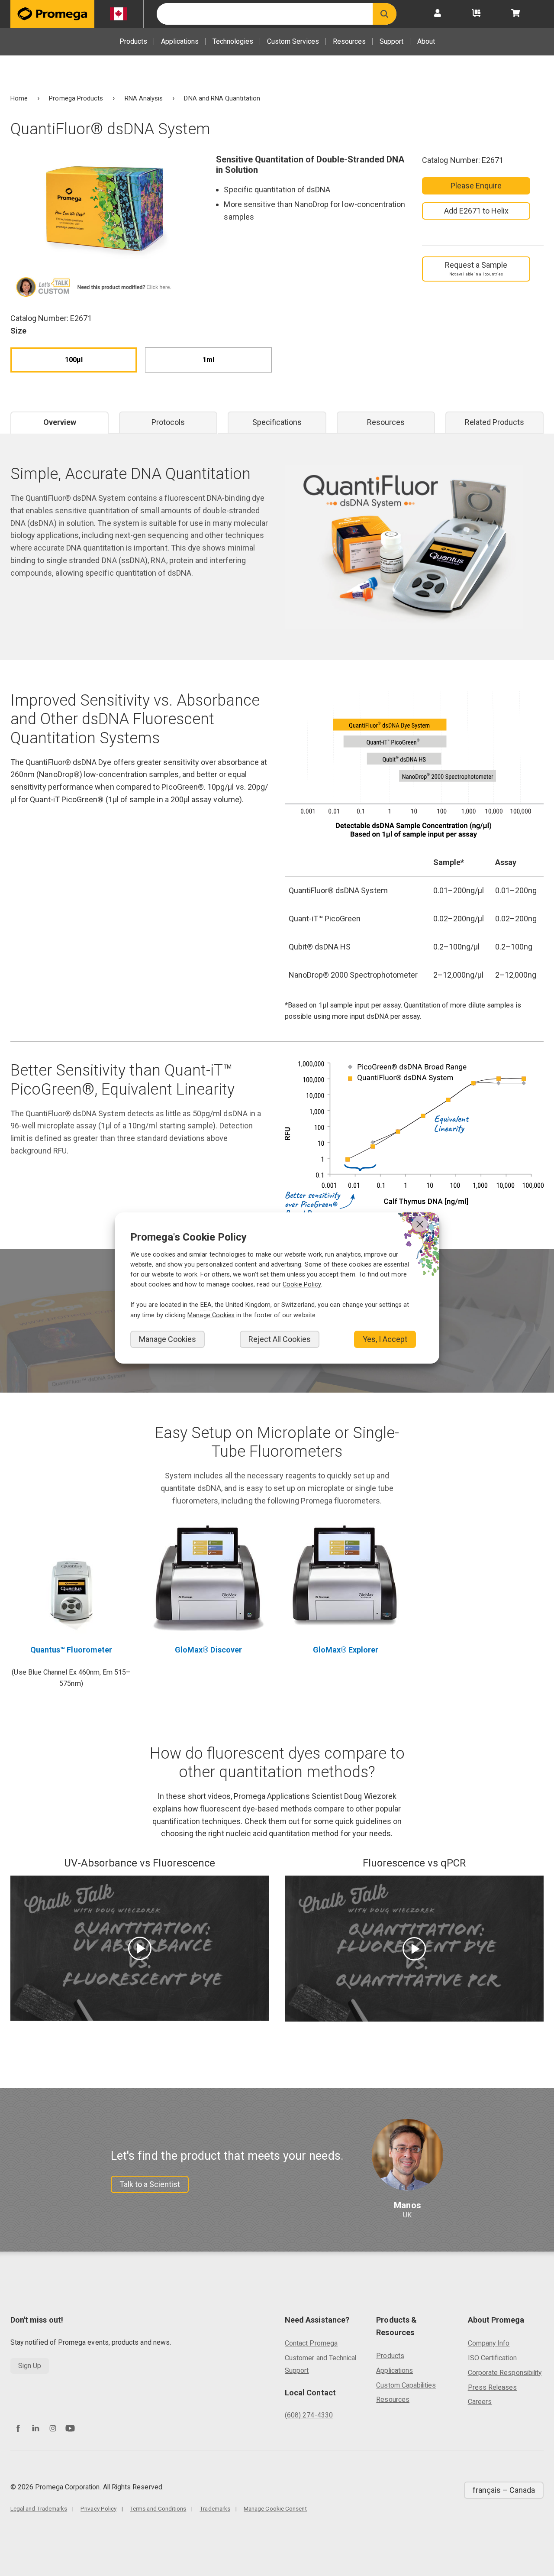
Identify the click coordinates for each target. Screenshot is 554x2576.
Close (420, 1224)
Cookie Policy (302, 1285)
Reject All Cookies (280, 1339)
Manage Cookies (167, 1339)
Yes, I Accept (385, 1339)
